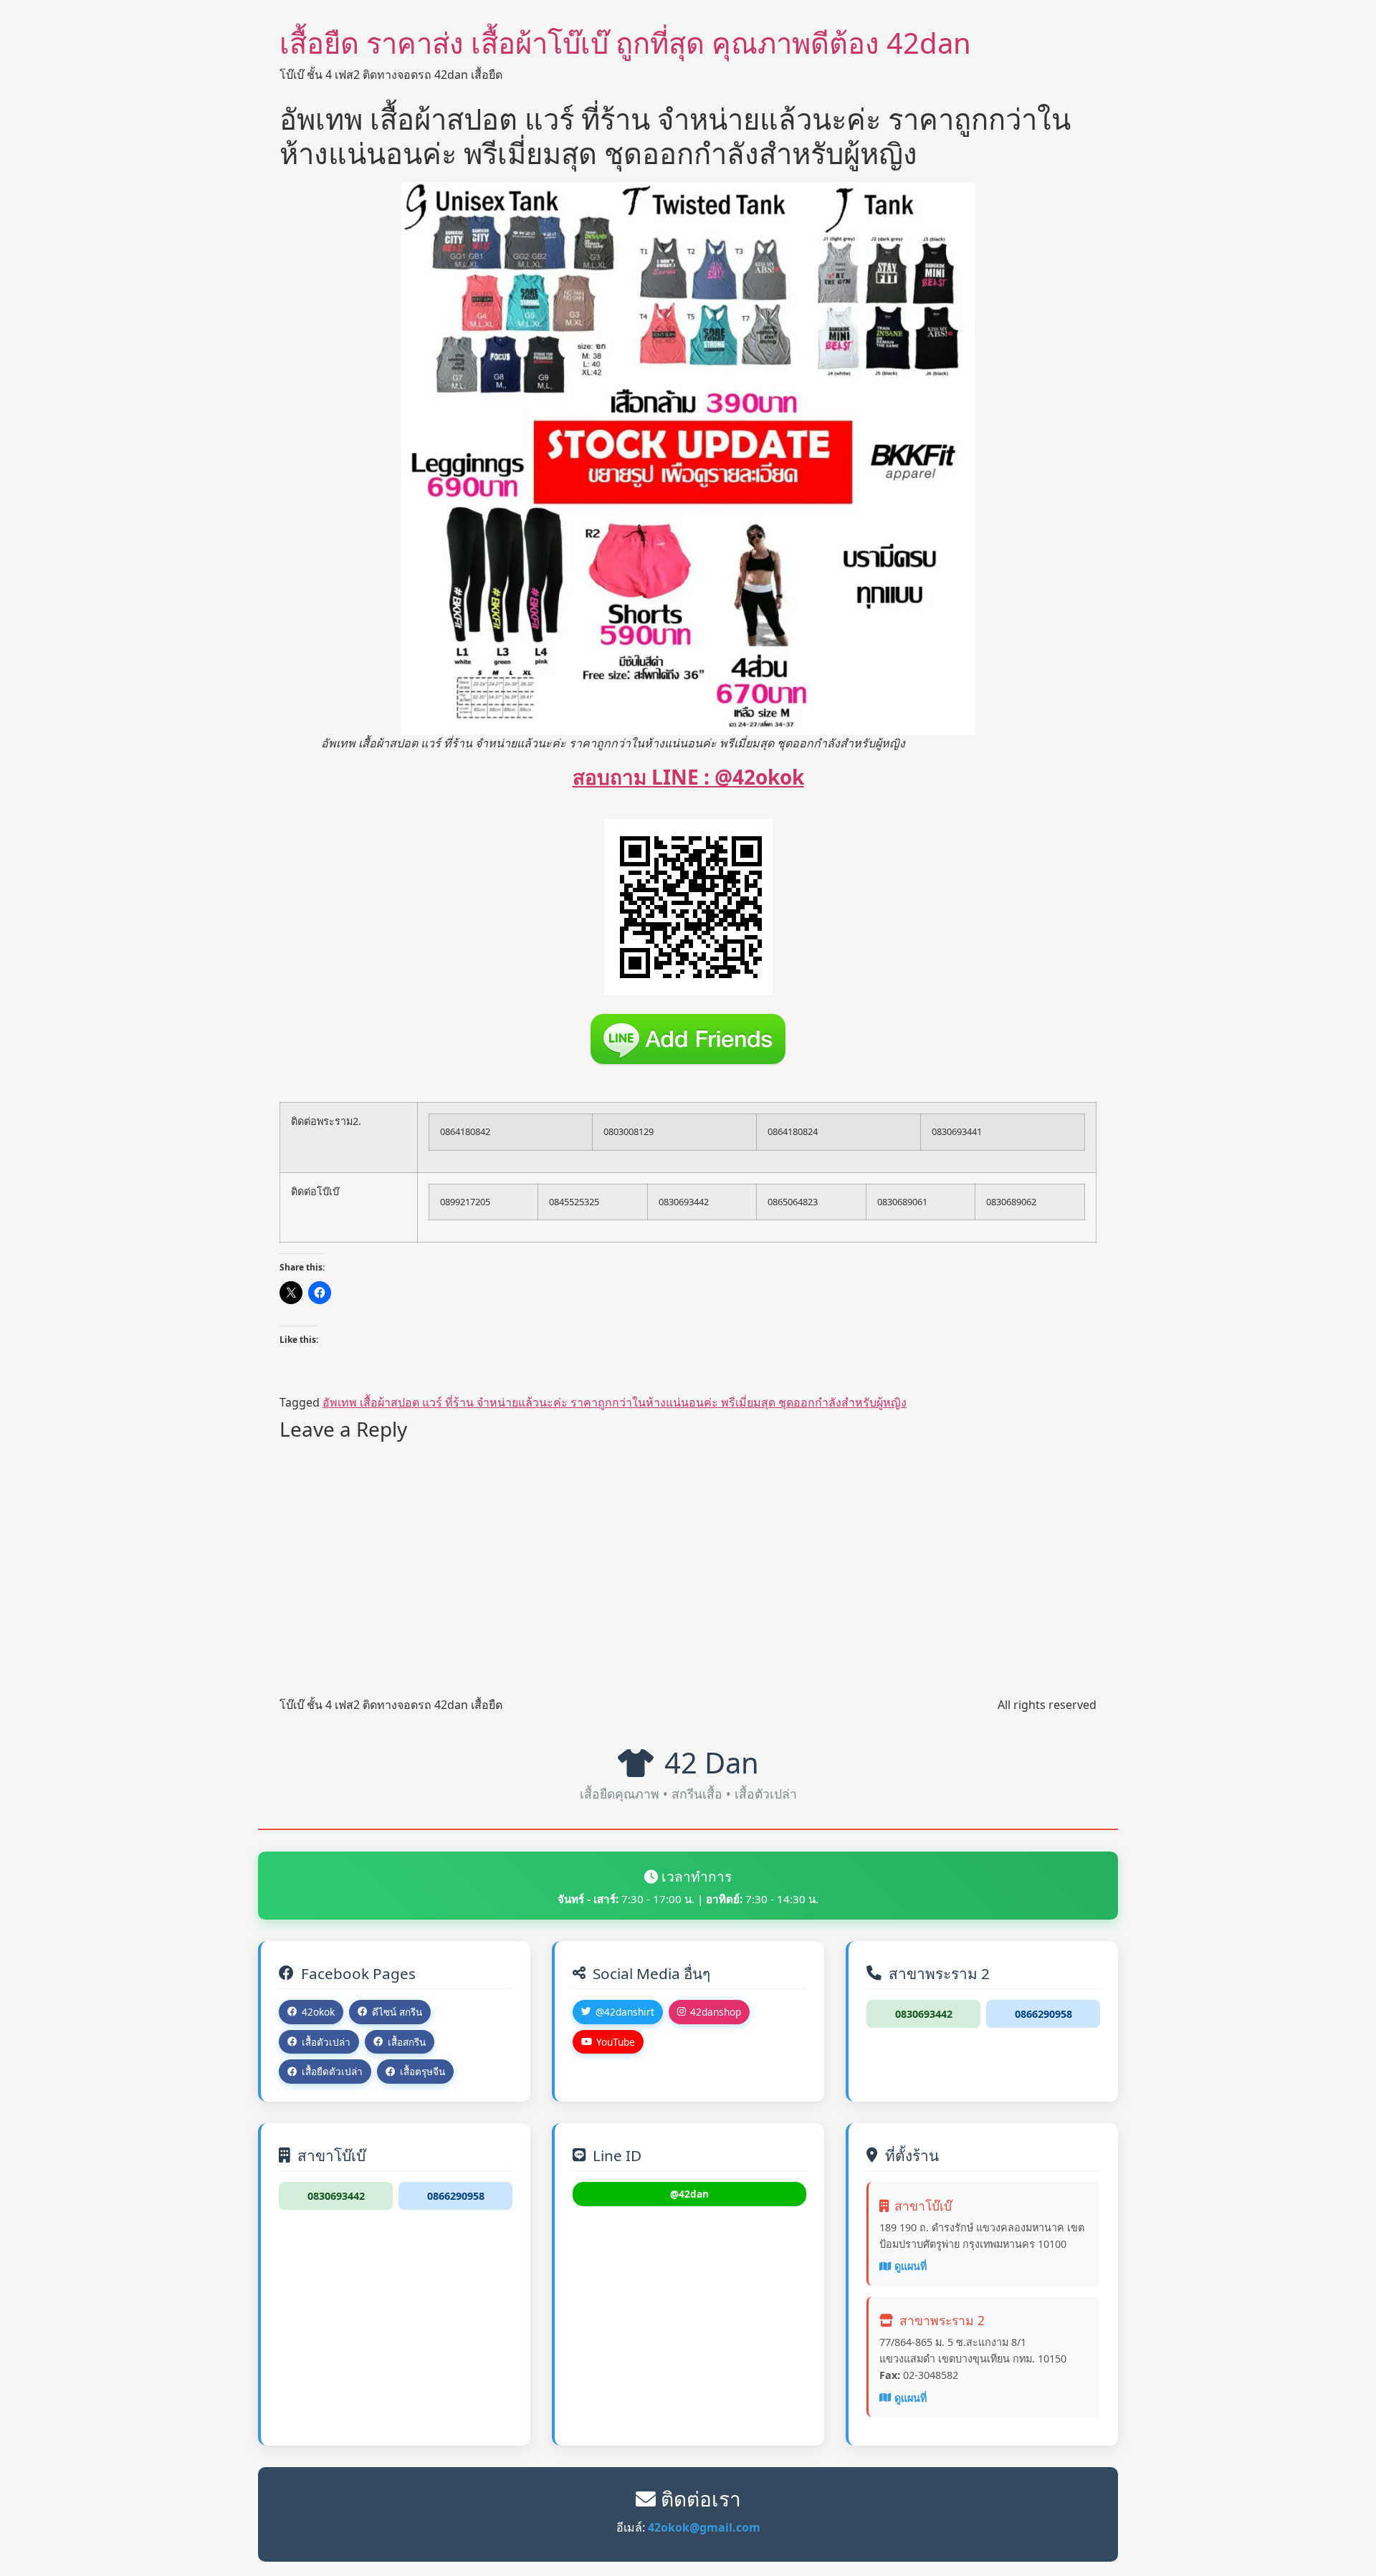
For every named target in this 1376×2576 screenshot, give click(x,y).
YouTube (616, 2042)
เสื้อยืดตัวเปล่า (332, 2071)
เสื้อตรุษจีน (422, 2071)
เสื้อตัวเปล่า (326, 2042)
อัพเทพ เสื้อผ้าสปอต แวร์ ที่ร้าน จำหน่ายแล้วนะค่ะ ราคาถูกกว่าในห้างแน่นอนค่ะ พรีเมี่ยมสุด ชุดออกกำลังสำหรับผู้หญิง (615, 1402)
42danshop (716, 2012)
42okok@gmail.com (704, 2527)
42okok (318, 2012)
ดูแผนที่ (911, 2266)
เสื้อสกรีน (407, 2042)
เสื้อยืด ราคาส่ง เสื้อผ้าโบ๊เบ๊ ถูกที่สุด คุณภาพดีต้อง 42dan (625, 43)
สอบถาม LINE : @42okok (688, 777)
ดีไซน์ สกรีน (397, 2012)
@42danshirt (625, 2012)
